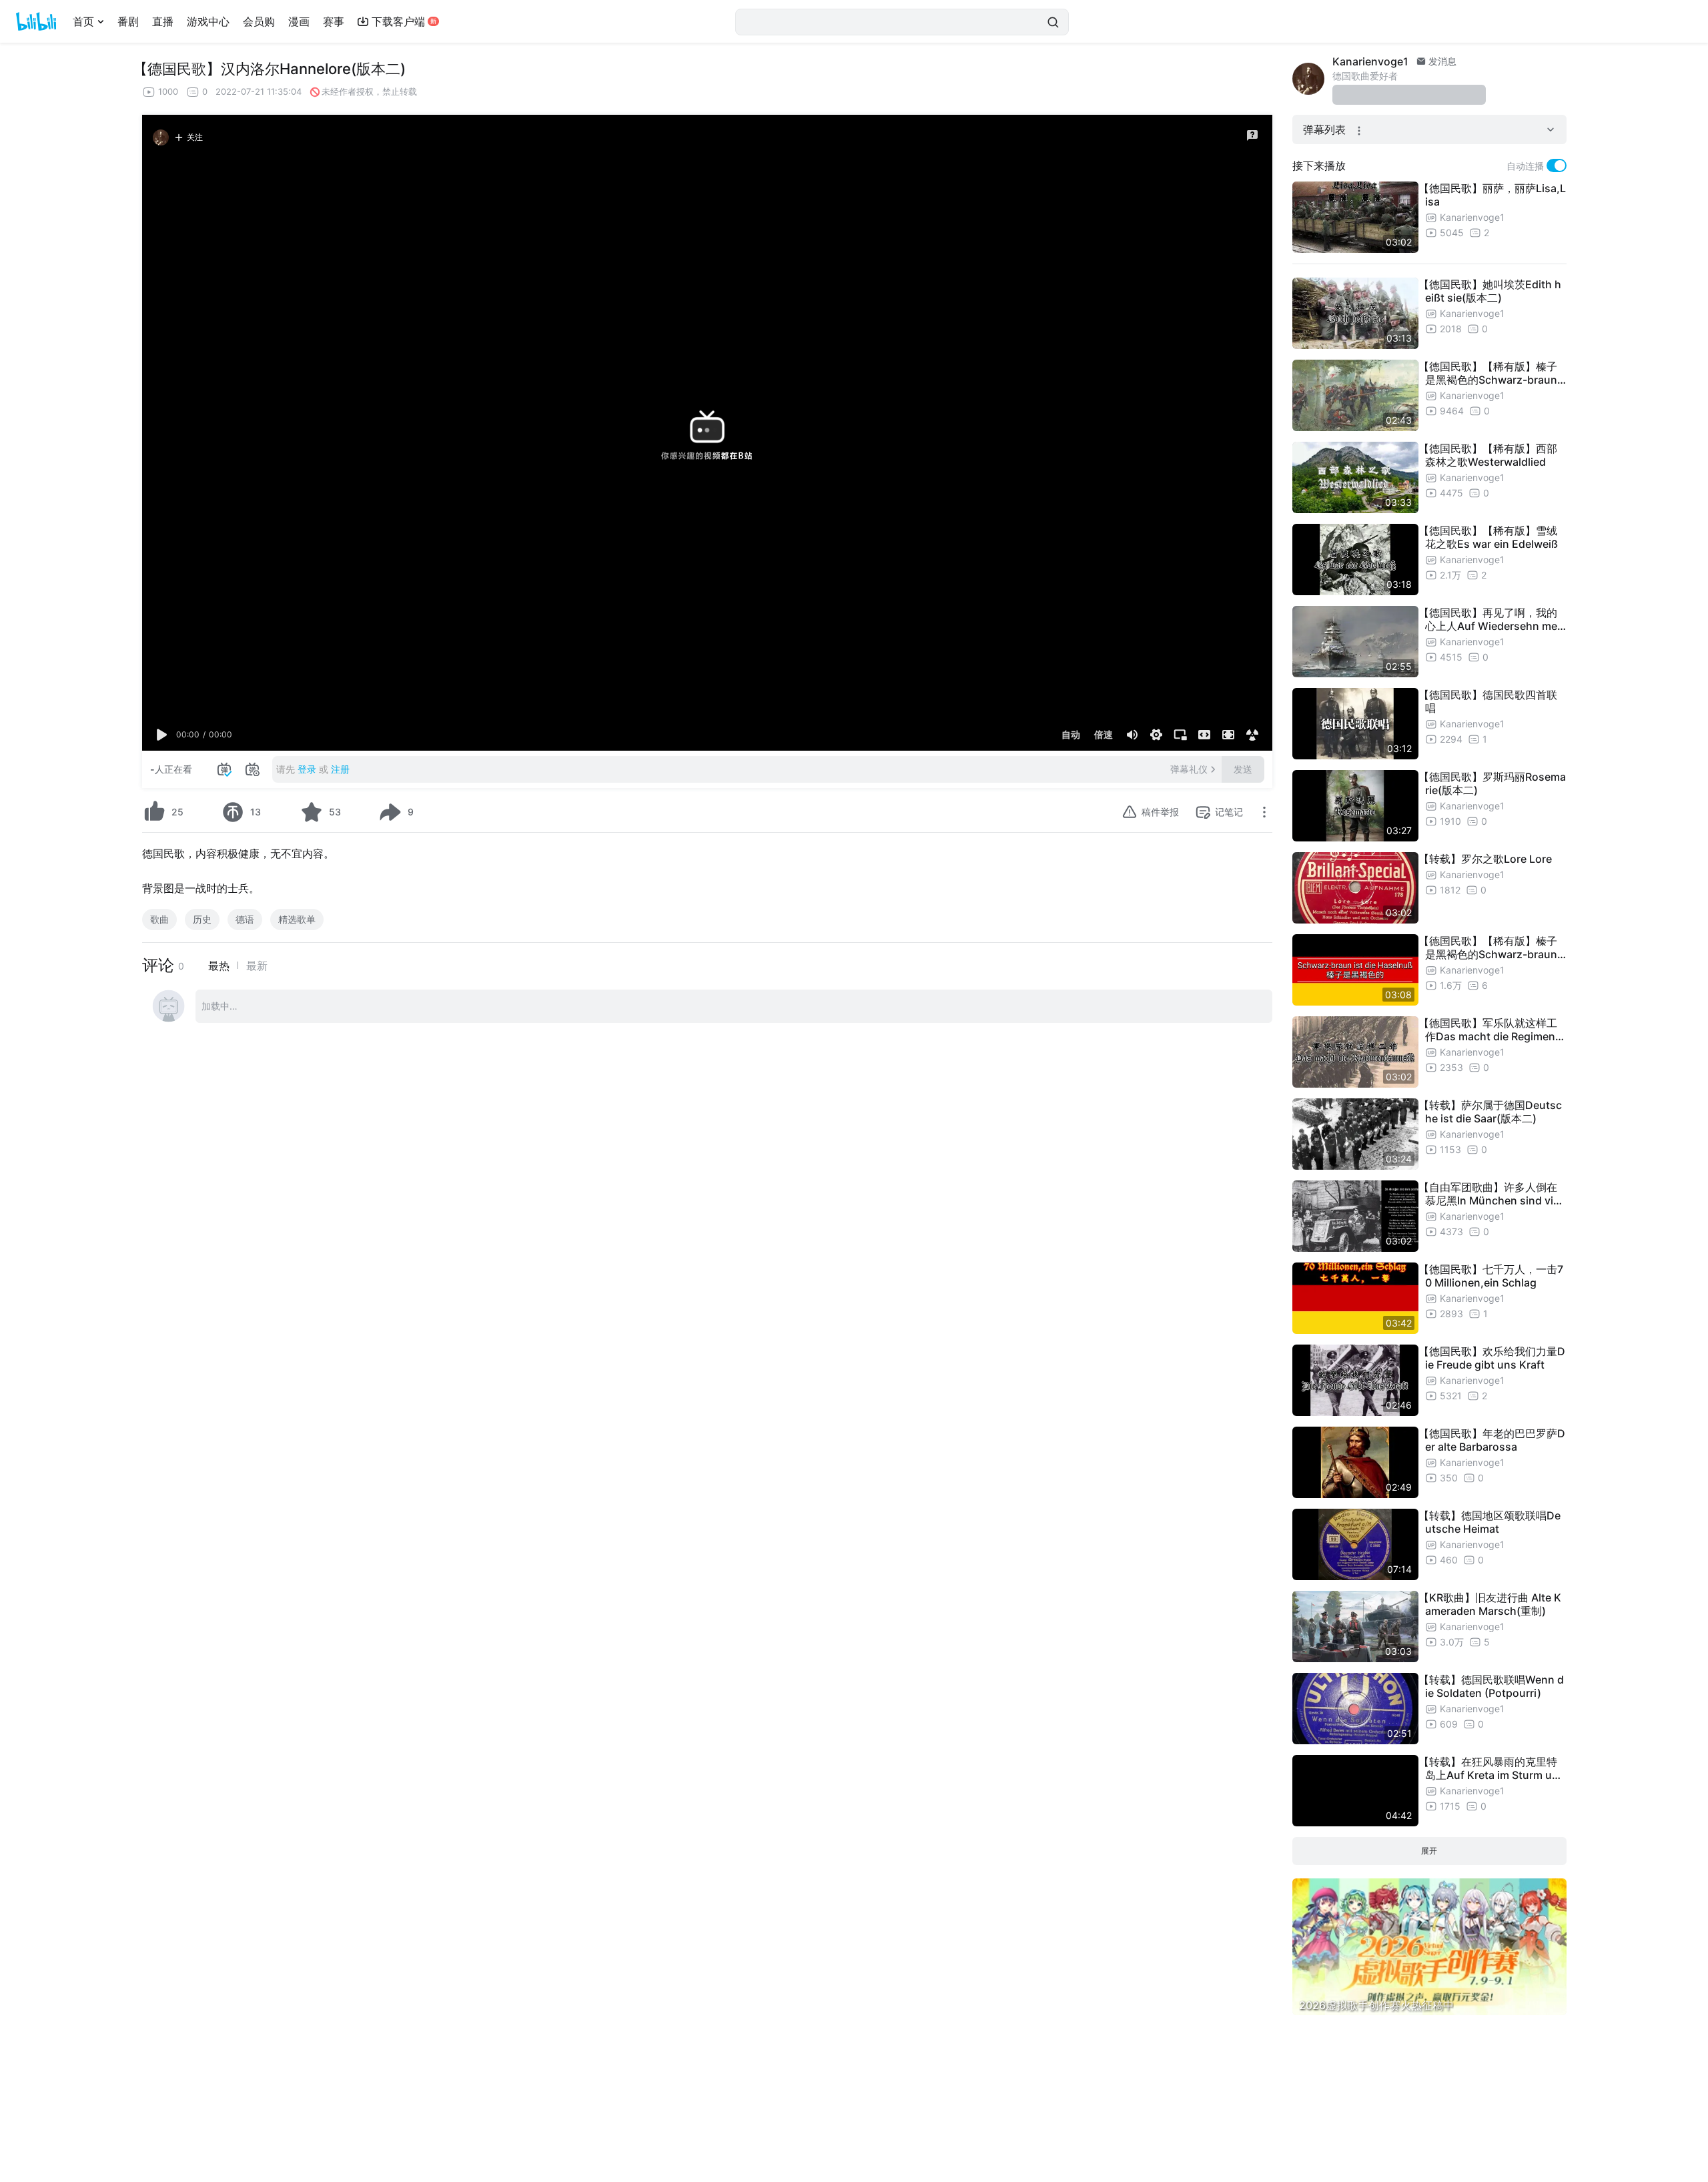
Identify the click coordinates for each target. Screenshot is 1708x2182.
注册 (340, 769)
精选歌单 (297, 919)
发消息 (1441, 61)
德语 (245, 919)
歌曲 (159, 919)
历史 (202, 919)
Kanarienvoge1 (1370, 61)
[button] (162, 735)
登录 (307, 769)
